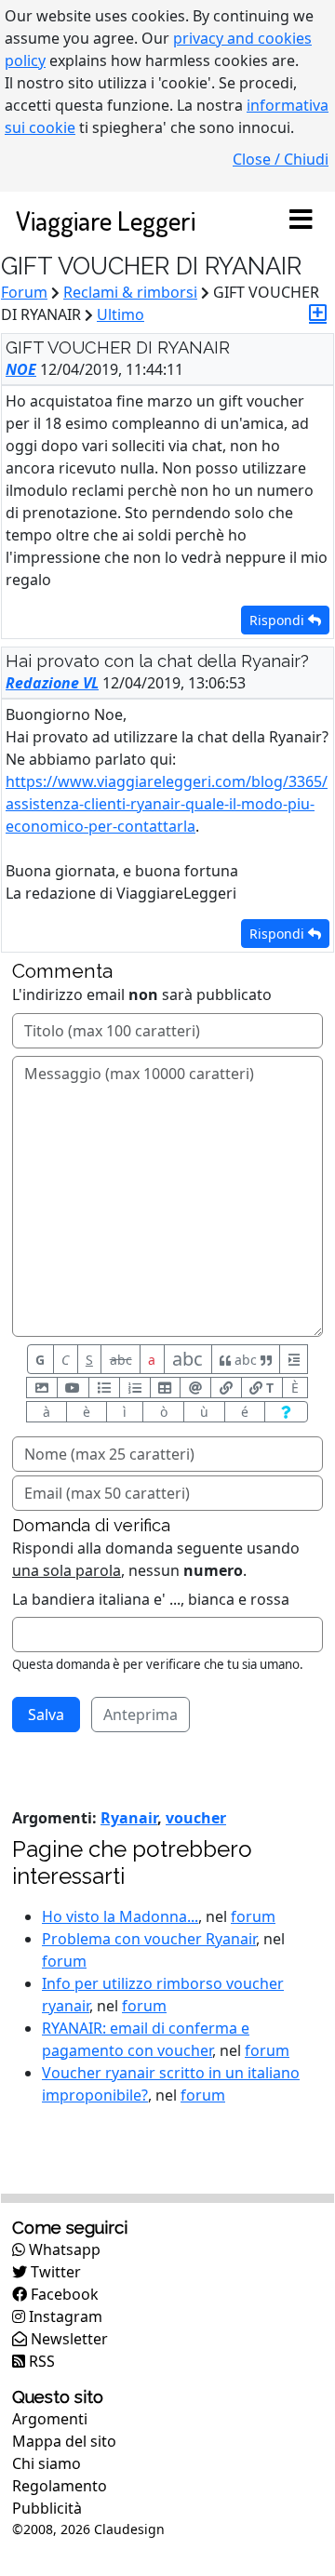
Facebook (63, 2294)
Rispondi (279, 620)
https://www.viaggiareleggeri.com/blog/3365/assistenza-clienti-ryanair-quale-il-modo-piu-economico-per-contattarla (167, 804)
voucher (196, 1818)
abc (121, 1360)
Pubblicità (47, 2508)
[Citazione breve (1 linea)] (294, 1359)
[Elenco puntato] (104, 1388)
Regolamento (60, 2486)
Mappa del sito (64, 2441)
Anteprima (141, 1715)
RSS (40, 2361)
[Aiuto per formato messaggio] (286, 1412)
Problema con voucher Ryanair (149, 1939)
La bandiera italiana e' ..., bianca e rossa (151, 1599)
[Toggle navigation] (301, 220)
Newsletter (67, 2339)
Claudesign (129, 2529)
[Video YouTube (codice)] (74, 1388)
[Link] (226, 1388)
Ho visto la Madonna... (120, 1916)
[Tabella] (166, 1388)
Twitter (54, 2272)
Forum (24, 292)
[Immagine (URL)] (42, 1388)
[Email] (195, 1388)
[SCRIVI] (318, 313)
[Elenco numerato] (135, 1388)
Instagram (64, 2316)
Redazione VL (52, 683)
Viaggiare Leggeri (106, 220)
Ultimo (121, 314)
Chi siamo (47, 2463)
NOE (21, 369)
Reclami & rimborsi (130, 292)
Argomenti (50, 2419)
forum (253, 1916)
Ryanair (129, 1818)
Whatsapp (63, 2249)
